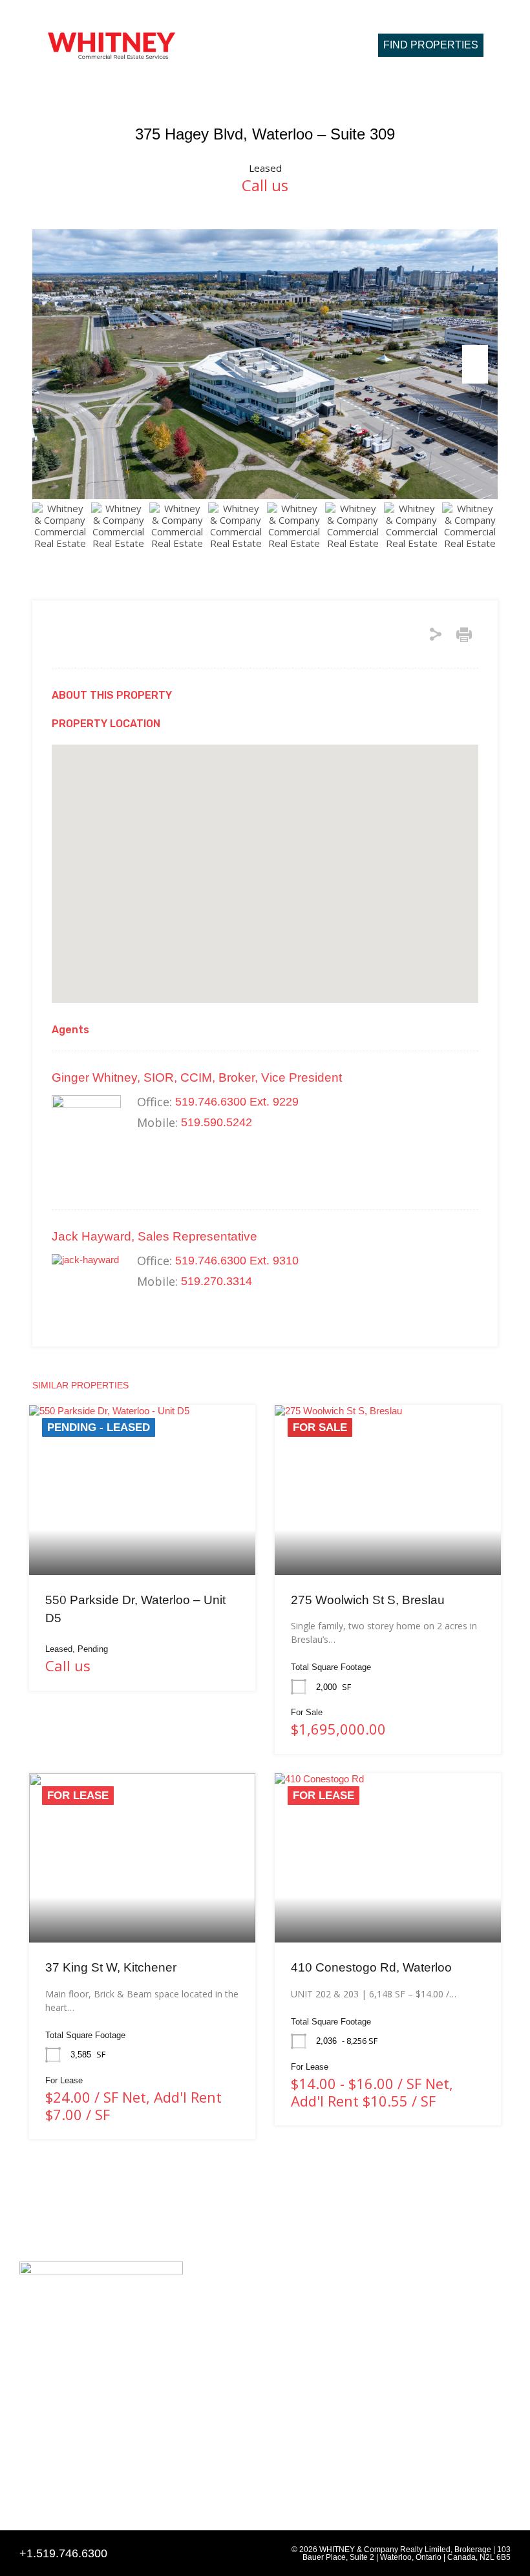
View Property (142, 1541)
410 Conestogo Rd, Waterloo (371, 1967)
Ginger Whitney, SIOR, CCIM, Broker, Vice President (197, 1077)
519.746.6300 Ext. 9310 (237, 1261)
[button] (321, 45)
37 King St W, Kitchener (111, 1967)
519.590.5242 (217, 1122)
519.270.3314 (217, 1281)
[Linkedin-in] (26, 2484)
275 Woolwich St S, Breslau (368, 1600)
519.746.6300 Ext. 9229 (237, 1102)
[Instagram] (51, 2484)
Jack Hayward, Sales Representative (154, 1236)
